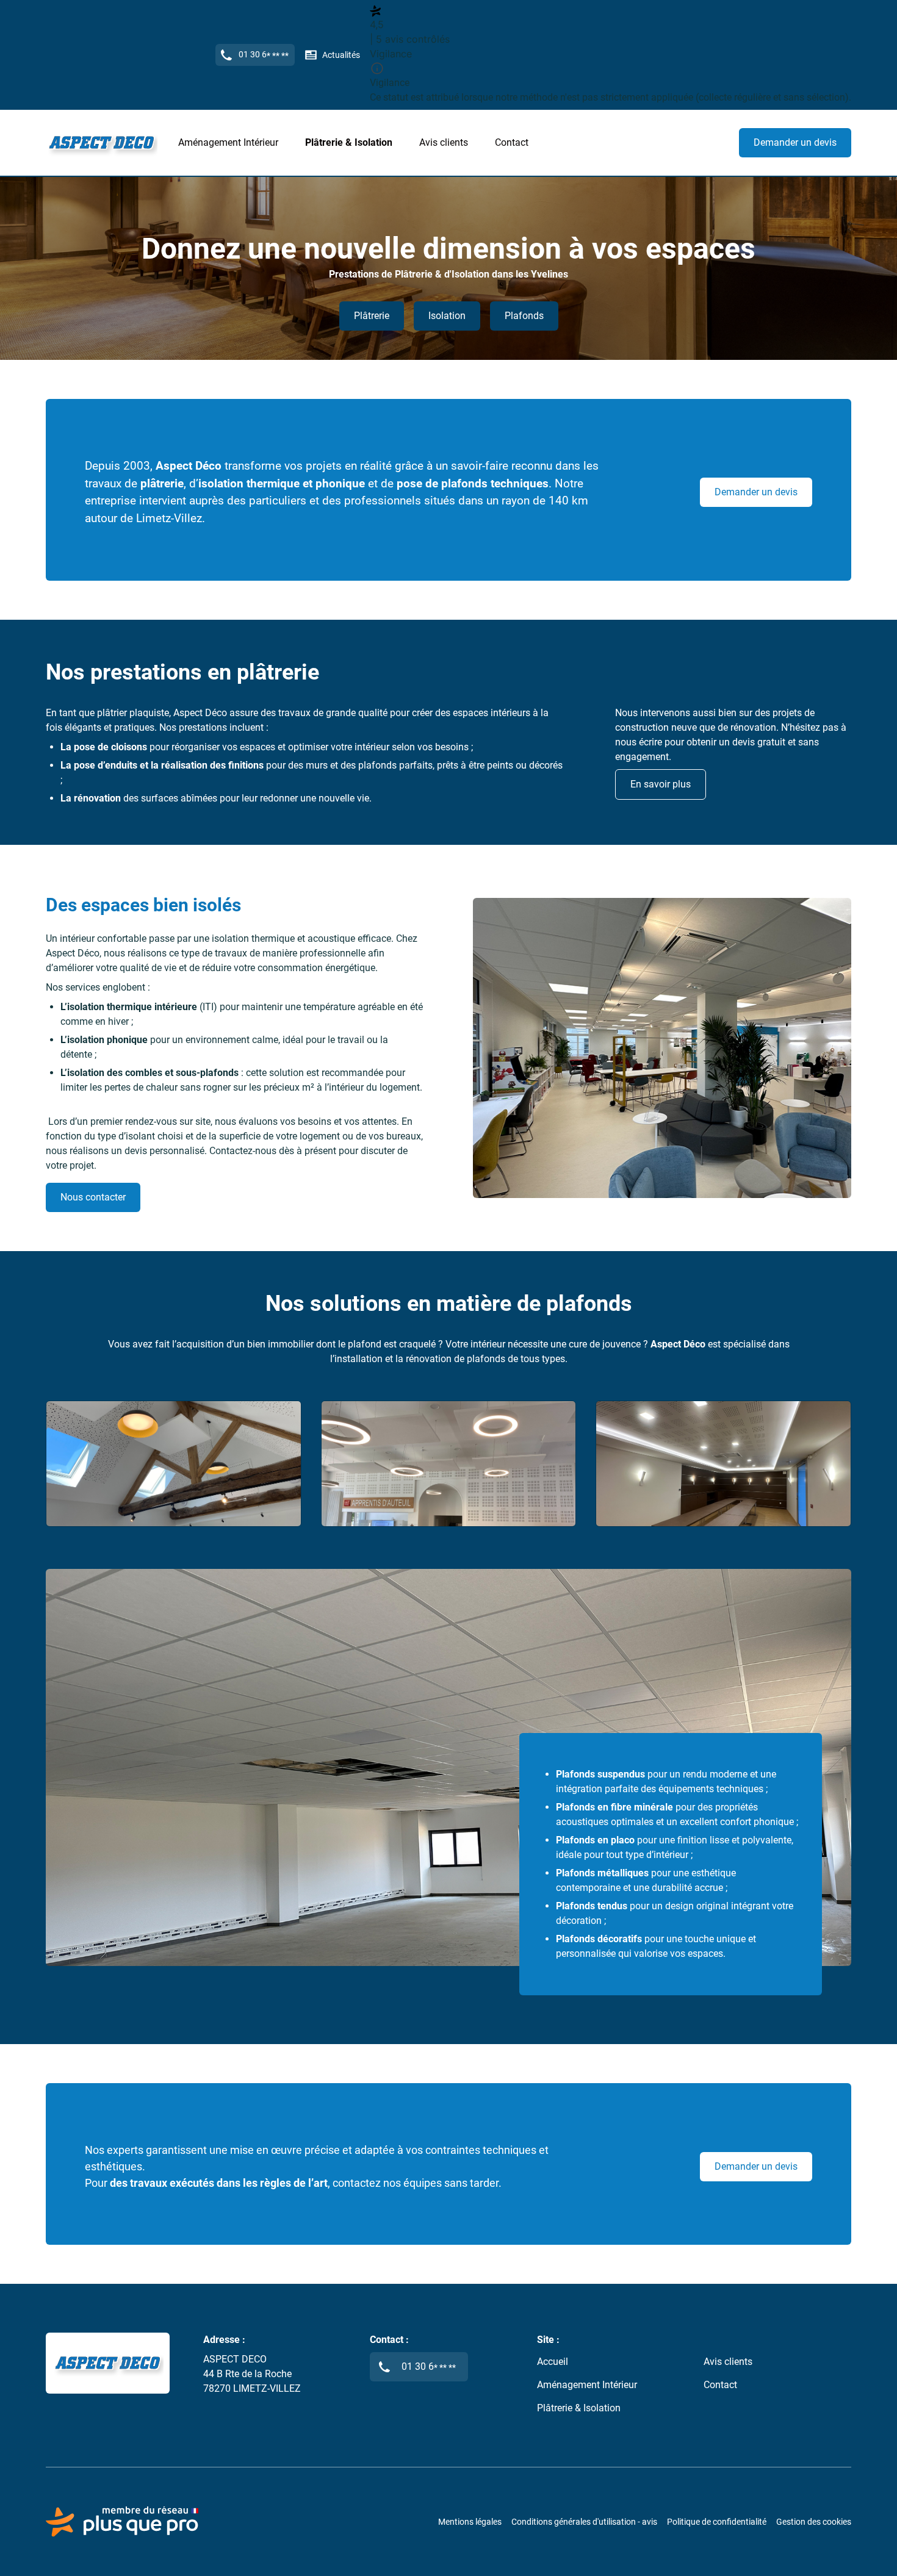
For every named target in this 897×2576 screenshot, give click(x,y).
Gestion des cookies (814, 2522)
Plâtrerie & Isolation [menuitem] (349, 142)
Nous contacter (93, 1197)
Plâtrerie (372, 316)
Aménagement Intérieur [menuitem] (228, 142)
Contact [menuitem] (512, 142)
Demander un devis (795, 142)
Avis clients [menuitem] (444, 142)
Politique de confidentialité (717, 2522)
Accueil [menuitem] (553, 2362)
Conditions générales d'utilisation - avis (584, 2522)
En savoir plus (661, 784)
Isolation (447, 316)
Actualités (341, 55)
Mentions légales (470, 2522)
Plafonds (524, 316)
